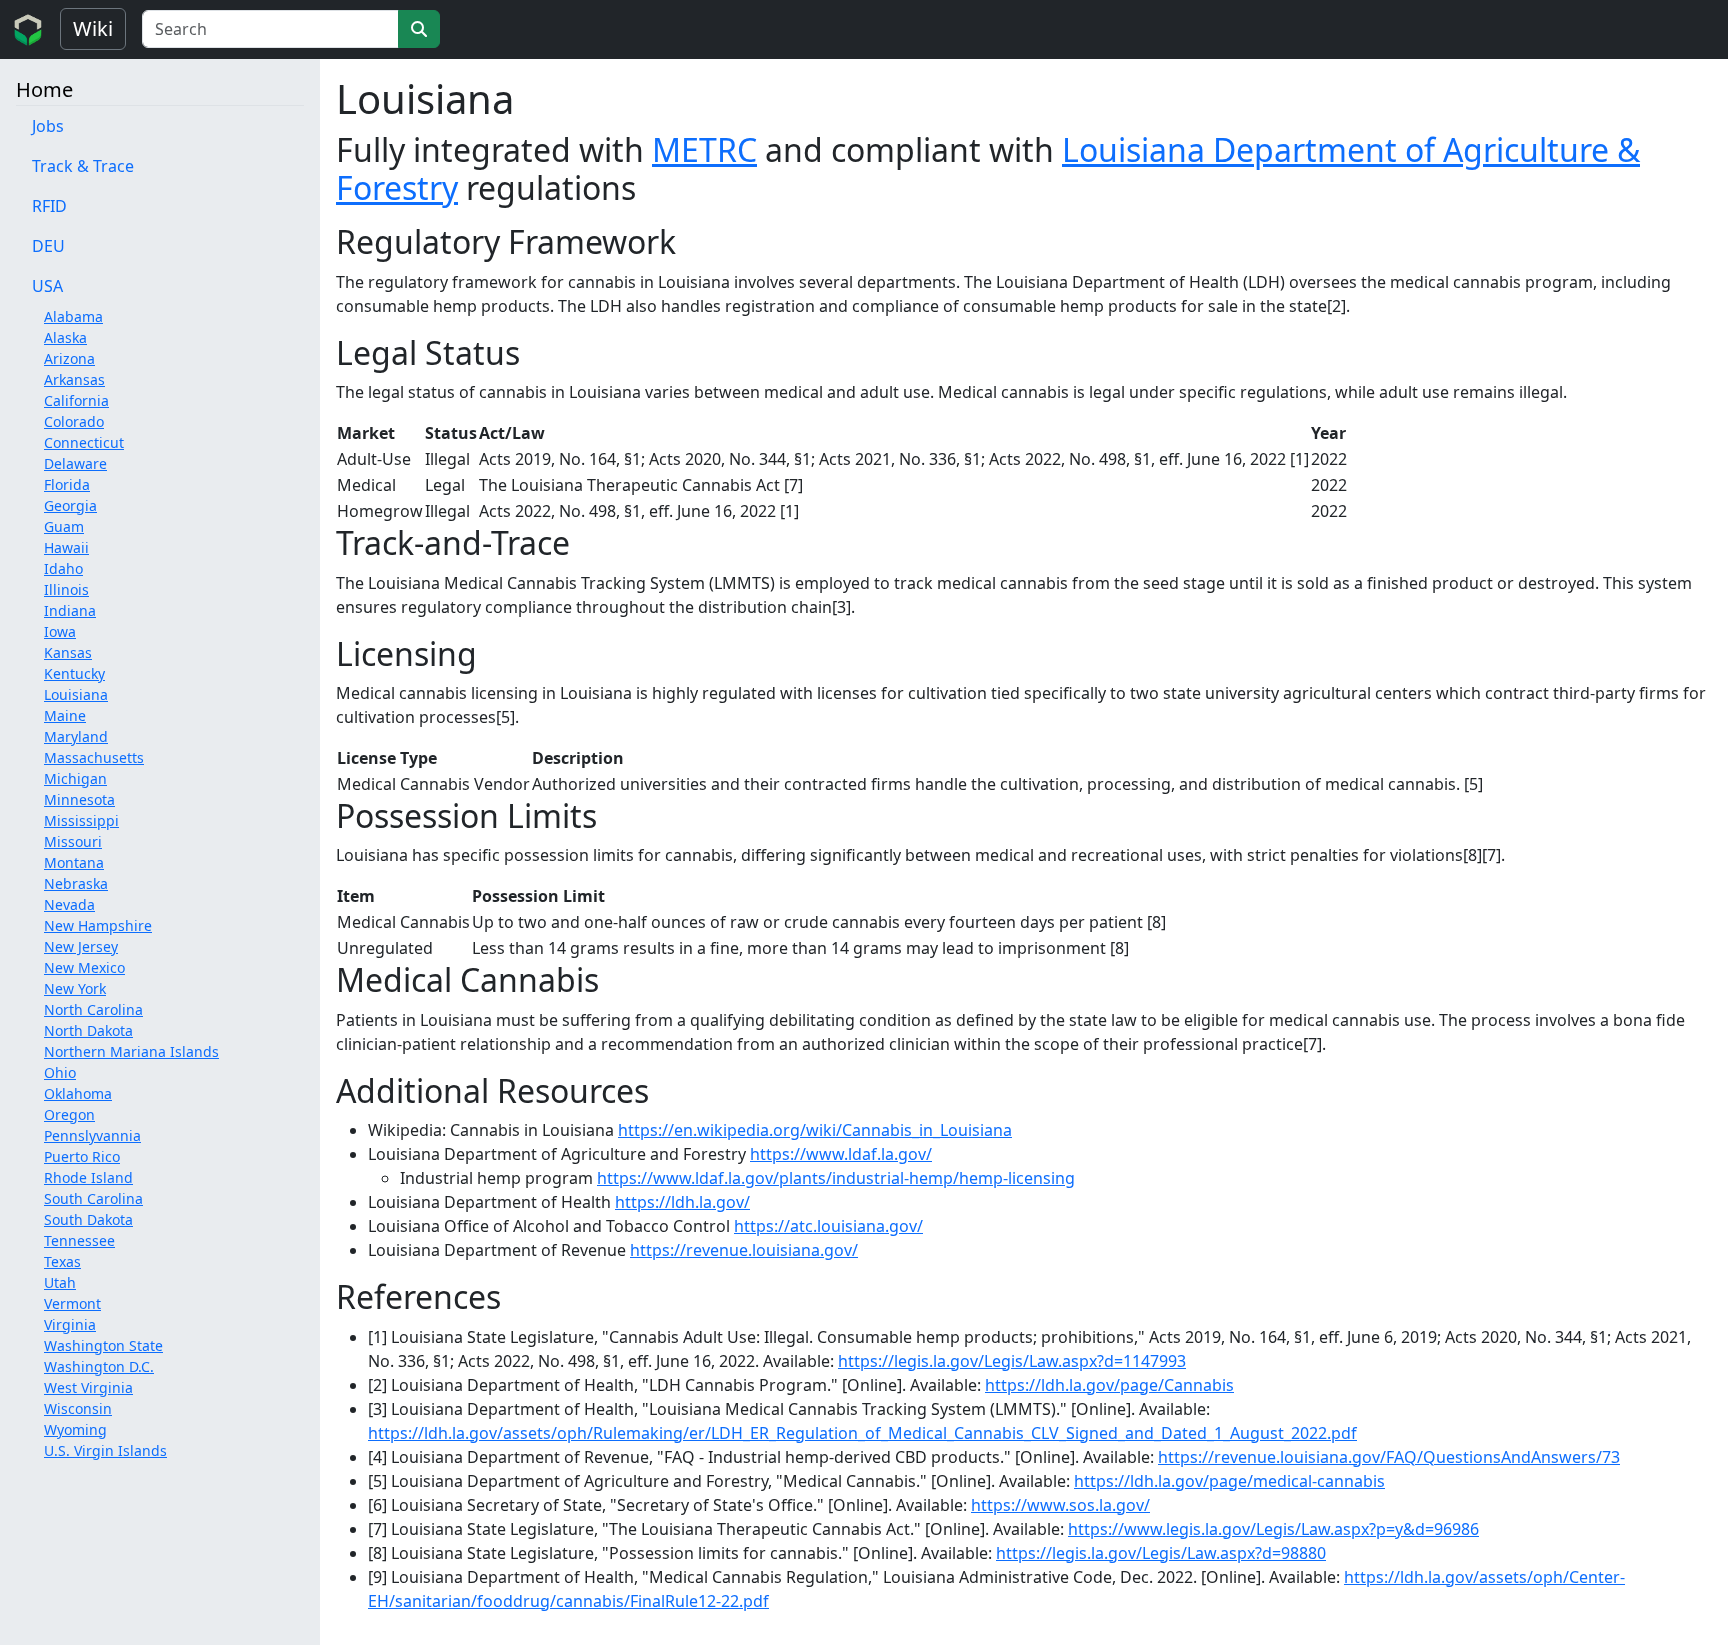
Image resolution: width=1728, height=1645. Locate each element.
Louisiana (76, 694)
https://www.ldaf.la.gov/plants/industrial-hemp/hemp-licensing (836, 1178)
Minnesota (79, 799)
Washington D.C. (99, 1366)
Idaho (63, 568)
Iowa (60, 631)
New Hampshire (98, 925)
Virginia (70, 1324)
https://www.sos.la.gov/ (1060, 1505)
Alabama (73, 316)
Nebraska (76, 883)
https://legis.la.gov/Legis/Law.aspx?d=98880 (1161, 1553)
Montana (74, 862)
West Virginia (88, 1387)
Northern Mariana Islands (131, 1051)
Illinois (66, 589)
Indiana (70, 610)
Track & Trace (83, 166)
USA (47, 286)
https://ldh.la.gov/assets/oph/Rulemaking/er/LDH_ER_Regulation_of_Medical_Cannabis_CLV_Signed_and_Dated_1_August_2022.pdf (862, 1433)
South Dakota (88, 1219)
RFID (49, 206)
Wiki (93, 28)
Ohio (60, 1072)
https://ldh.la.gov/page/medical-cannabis (1229, 1481)
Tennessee (79, 1240)
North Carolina (93, 1009)
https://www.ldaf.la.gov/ (841, 1154)
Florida (67, 484)
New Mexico (84, 967)
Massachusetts (94, 757)
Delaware (75, 463)
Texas (62, 1261)
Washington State (103, 1345)
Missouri (73, 841)
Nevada (69, 904)
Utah (60, 1282)
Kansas (68, 652)
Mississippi (81, 820)
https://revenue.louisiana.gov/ (744, 1250)
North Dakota (88, 1030)
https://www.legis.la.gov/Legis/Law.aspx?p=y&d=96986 (1273, 1529)
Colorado (74, 421)
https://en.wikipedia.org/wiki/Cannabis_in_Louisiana (815, 1130)
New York (75, 988)
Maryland (76, 736)
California (76, 400)
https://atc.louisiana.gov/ (828, 1226)
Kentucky (74, 673)
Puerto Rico (82, 1156)
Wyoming (75, 1429)
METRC (704, 149)
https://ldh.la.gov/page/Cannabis (1109, 1385)
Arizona (69, 358)
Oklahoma (78, 1093)
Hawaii (66, 547)
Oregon (69, 1114)
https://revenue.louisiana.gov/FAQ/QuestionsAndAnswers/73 (1389, 1457)
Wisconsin (78, 1408)
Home (44, 89)
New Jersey (81, 946)
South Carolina (93, 1198)
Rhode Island (88, 1177)
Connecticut (84, 442)
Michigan (75, 778)
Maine (65, 715)
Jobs (48, 126)
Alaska (65, 337)
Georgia (70, 505)
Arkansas (74, 379)
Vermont (72, 1303)
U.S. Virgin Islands (105, 1450)
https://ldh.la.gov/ (682, 1202)
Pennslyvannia (92, 1135)
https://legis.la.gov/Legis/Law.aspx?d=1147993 (1012, 1361)
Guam (64, 526)
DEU (48, 246)
